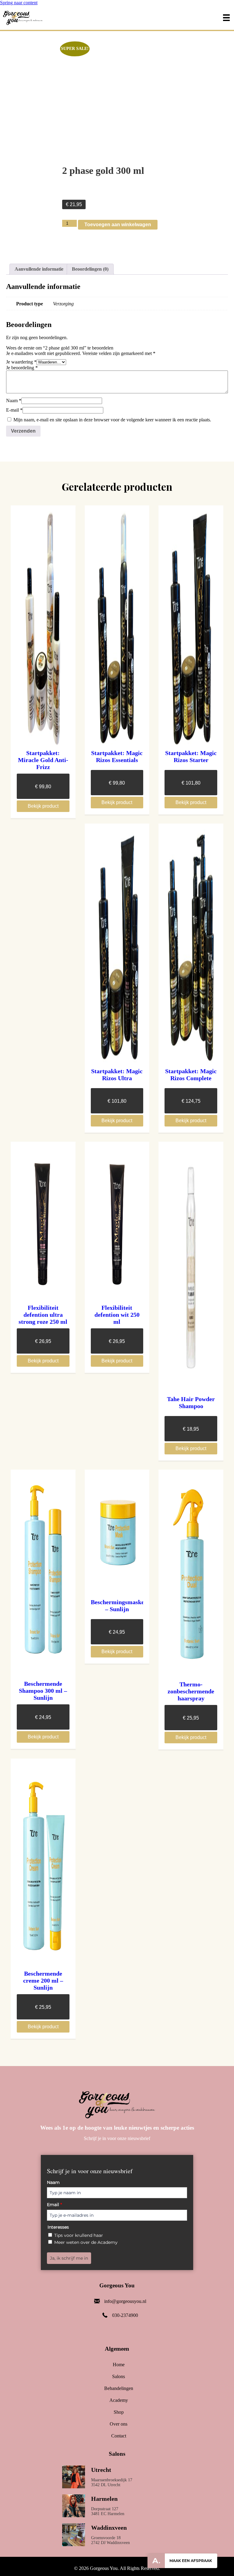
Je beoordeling (22, 368)
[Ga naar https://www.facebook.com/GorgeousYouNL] (121, 2331)
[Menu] (226, 18)
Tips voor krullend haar (79, 2235)
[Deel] (200, 7)
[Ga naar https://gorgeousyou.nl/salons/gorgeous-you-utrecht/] (117, 2478)
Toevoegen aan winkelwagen (118, 225)
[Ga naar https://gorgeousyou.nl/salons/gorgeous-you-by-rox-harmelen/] (117, 2507)
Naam (14, 401)
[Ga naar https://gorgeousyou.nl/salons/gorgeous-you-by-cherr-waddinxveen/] (117, 2536)
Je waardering (21, 362)
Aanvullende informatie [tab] (39, 269)
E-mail (14, 410)
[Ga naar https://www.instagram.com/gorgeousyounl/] (109, 2331)
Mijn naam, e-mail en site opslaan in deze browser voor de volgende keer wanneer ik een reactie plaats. (112, 420)
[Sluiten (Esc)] (214, 7)
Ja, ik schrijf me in (69, 2258)
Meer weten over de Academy (86, 2242)
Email (54, 2205)
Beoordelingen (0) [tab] (90, 269)
